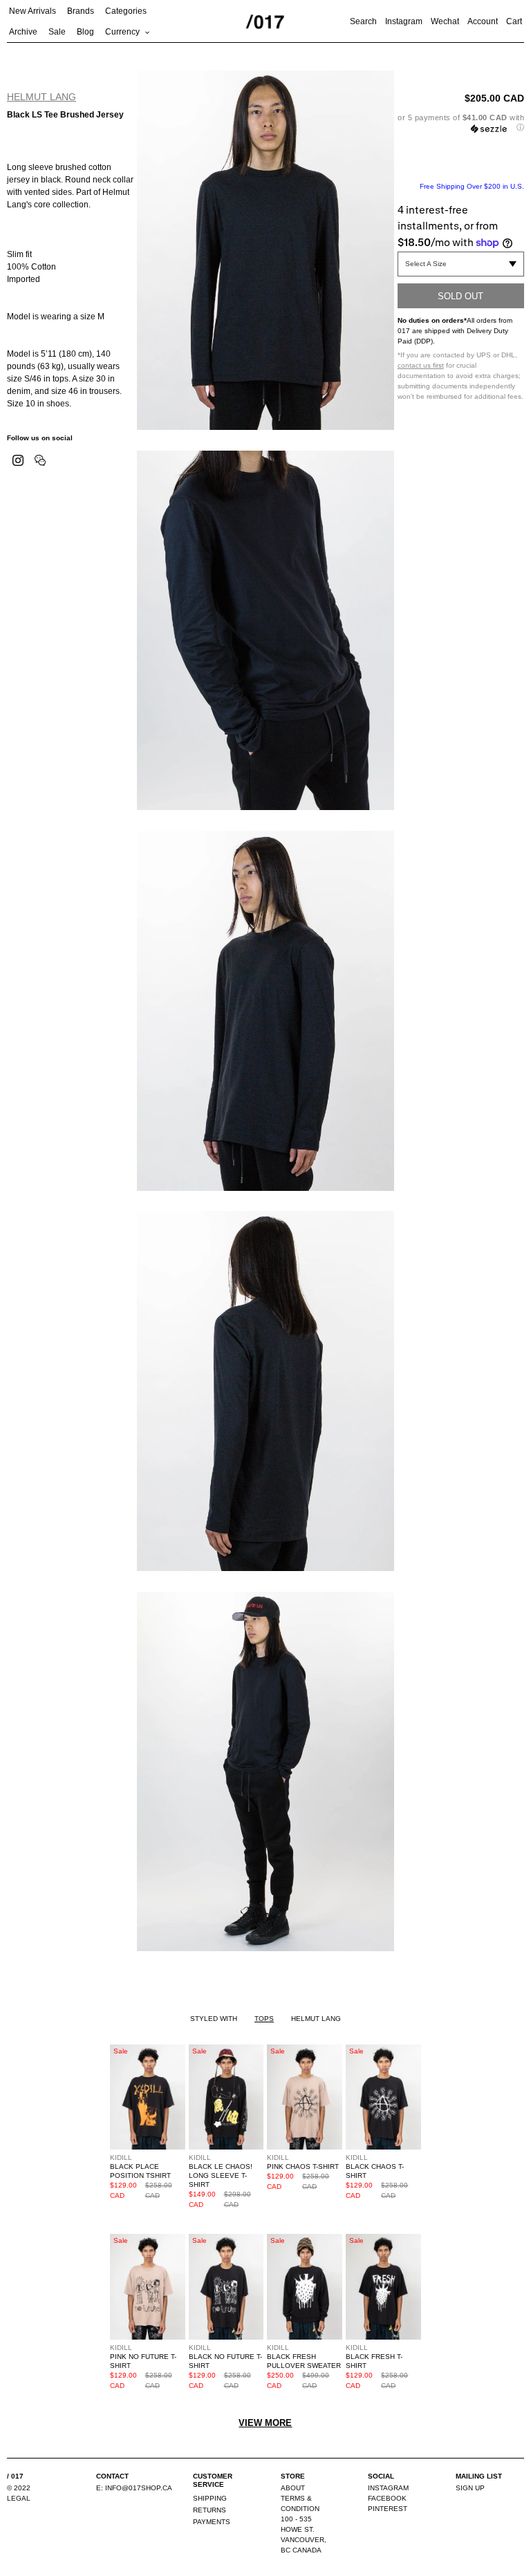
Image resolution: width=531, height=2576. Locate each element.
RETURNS (209, 2510)
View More (265, 2423)
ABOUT (293, 2488)
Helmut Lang (41, 97)
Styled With (214, 2019)
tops (264, 2019)
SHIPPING (210, 2498)
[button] (461, 123)
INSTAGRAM (388, 2488)
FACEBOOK (387, 2498)
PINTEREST (388, 2509)
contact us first (421, 365)
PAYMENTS (212, 2522)
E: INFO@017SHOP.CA (134, 2488)
